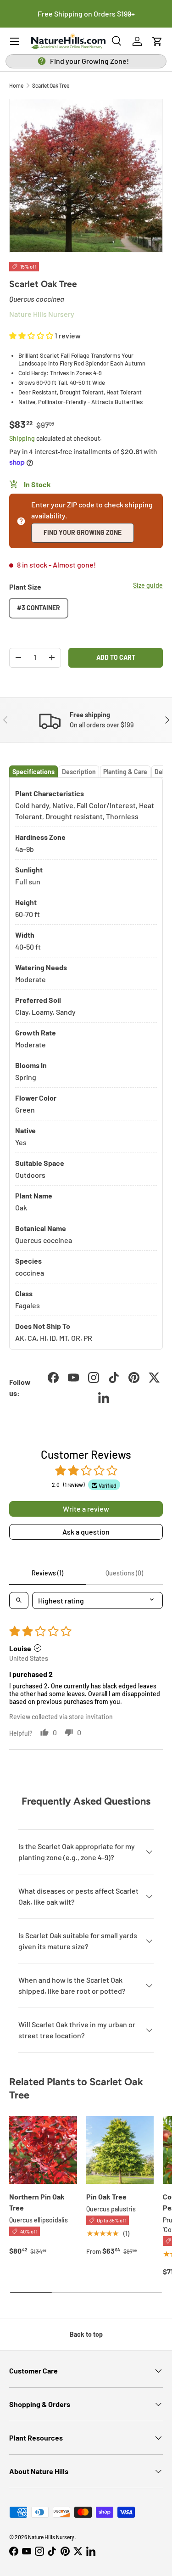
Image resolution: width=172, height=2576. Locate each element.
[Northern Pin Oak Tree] (43, 2150)
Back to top (86, 2334)
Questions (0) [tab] (124, 1573)
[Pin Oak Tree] (120, 2150)
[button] (157, 41)
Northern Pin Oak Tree (37, 2202)
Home (16, 85)
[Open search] (19, 1600)
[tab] (33, 772)
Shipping (22, 438)
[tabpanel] (86, 1064)
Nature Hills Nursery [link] (42, 314)
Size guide (148, 585)
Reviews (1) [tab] (47, 1573)
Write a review (86, 1509)
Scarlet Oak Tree (51, 85)
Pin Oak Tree (106, 2196)
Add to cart (116, 657)
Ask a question (86, 1532)
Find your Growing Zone (83, 532)
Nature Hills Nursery (51, 2537)
